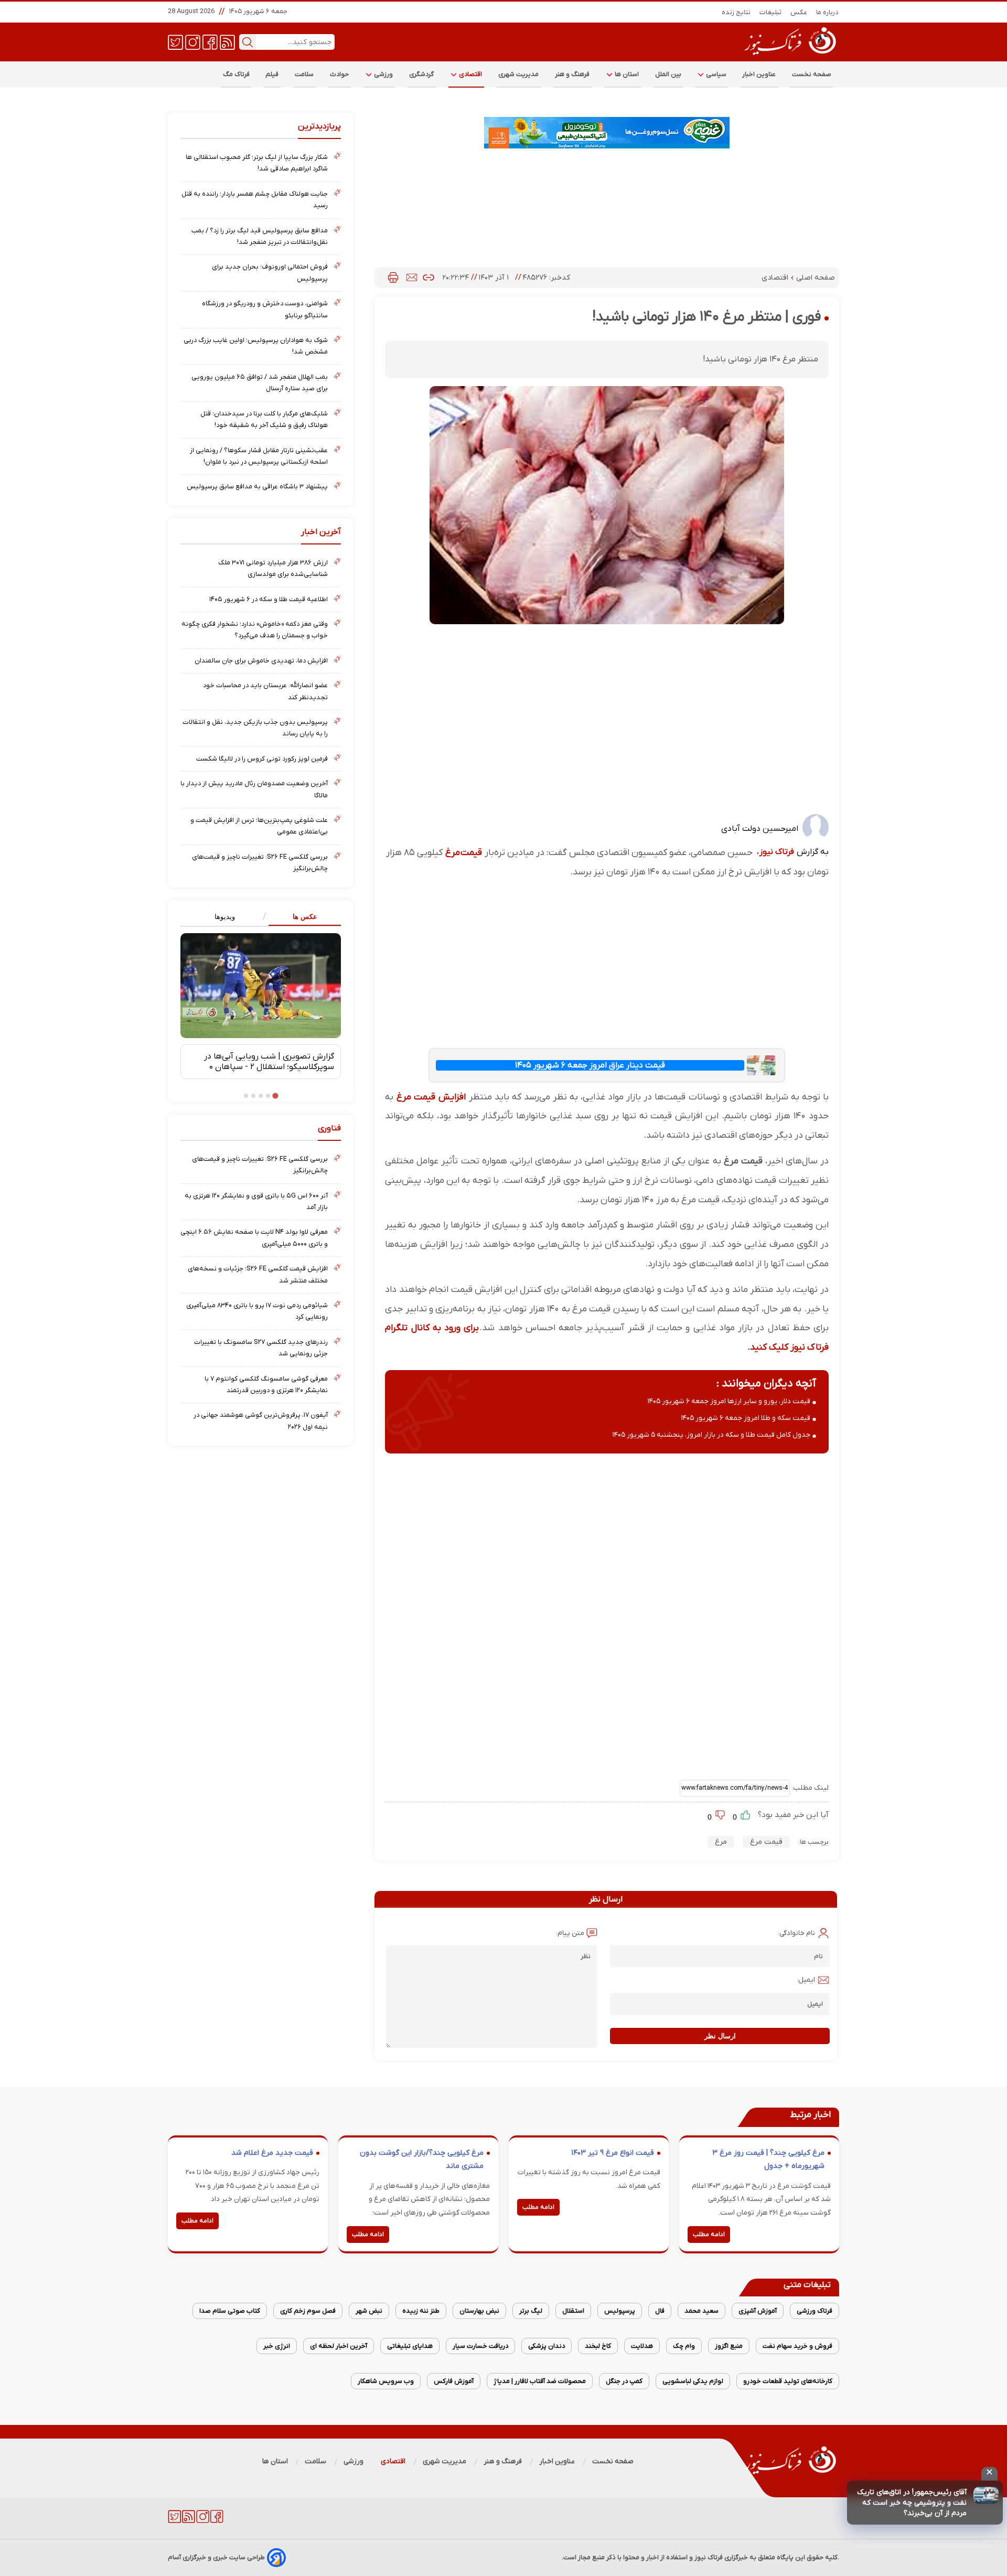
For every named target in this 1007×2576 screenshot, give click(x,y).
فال (660, 2311)
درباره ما (828, 12)
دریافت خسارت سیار (480, 2346)
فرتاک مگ (236, 74)
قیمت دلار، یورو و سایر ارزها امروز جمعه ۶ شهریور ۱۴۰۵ (729, 1401)
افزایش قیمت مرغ (430, 1097)
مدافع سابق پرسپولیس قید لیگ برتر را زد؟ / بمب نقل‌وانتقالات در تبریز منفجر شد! (260, 236)
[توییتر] (175, 41)
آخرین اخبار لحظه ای (339, 2346)
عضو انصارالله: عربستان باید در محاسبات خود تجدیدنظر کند (265, 691)
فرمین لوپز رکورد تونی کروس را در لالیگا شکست (262, 759)
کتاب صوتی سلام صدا (230, 2311)
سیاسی (715, 74)
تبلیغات (771, 12)
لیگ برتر (531, 2311)
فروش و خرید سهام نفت (797, 2346)
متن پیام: (570, 1933)
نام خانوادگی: (796, 1933)
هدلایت (642, 2346)
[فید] (227, 41)
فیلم (272, 74)
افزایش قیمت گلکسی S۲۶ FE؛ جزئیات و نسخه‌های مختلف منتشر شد (258, 1274)
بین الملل (668, 74)
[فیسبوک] (210, 41)
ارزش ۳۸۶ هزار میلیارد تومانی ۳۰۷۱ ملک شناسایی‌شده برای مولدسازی (273, 568)
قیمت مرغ (464, 853)
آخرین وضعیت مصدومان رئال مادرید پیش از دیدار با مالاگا (254, 789)
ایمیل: (806, 1980)
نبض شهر (369, 2311)
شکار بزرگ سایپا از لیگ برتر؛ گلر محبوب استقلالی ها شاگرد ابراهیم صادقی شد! (257, 163)
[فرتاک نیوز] (789, 56)
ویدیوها (225, 917)
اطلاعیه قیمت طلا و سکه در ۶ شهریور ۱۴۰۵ (269, 599)
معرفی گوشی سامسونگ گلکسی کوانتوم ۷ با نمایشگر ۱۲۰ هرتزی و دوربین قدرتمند (266, 1385)
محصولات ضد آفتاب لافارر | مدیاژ (540, 2381)
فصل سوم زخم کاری (308, 2311)
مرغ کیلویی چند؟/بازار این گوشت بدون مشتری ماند (422, 2160)
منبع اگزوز (729, 2346)
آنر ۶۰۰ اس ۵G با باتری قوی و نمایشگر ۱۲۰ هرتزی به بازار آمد (256, 1201)
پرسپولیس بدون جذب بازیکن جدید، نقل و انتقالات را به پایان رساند (255, 728)
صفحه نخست (812, 74)
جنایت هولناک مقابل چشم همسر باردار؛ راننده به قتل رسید (255, 200)
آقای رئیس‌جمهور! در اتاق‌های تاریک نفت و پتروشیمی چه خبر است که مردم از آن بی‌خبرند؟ (912, 2503)
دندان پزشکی (547, 2346)
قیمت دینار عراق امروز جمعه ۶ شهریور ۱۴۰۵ (590, 1065)
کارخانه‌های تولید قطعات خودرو (788, 2381)
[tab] (301, 917)
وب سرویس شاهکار (386, 2381)
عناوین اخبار (759, 74)
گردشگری (422, 74)
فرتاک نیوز (777, 852)
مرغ (721, 1842)
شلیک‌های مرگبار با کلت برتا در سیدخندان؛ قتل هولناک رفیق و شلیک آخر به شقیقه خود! (264, 419)
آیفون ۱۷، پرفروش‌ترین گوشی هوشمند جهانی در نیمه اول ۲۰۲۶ (261, 1421)
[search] (248, 42)
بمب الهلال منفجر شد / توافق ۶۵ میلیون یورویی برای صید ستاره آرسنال (260, 383)
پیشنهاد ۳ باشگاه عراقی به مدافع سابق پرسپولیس (257, 487)
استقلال (573, 2311)
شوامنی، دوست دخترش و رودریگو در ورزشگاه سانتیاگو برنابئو (265, 309)
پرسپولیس (620, 2311)
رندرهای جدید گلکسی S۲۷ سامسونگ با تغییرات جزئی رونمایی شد (261, 1348)
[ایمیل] (412, 277)
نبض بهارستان (479, 2311)
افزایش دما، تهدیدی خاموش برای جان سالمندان (261, 661)
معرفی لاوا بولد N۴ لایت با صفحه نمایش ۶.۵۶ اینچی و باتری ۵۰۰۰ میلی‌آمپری (254, 1238)
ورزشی (383, 74)
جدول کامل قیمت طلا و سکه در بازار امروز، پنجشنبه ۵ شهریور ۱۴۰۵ (711, 1435)
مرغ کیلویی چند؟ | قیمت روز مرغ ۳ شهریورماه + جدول (768, 2160)
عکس (799, 12)
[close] (989, 2474)
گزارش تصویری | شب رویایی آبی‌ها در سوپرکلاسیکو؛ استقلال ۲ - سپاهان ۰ (269, 1062)
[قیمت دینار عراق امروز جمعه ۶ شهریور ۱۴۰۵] (761, 1065)
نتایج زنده (736, 12)
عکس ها (305, 917)
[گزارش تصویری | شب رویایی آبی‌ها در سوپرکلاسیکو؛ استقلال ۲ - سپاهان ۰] (261, 986)
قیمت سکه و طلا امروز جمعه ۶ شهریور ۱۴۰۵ (746, 1418)
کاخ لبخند (598, 2346)
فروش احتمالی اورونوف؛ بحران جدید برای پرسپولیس (270, 272)
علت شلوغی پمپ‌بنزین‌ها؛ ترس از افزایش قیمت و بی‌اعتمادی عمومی (259, 826)
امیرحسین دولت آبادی (760, 829)
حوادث (340, 74)
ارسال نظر (720, 2036)
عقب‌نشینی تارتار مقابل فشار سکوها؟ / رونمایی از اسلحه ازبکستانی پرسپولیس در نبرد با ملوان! (259, 456)
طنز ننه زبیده (421, 2311)
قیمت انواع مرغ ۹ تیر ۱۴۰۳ (613, 2153)
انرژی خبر (277, 2346)
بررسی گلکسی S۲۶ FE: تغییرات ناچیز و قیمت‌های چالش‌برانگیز (260, 863)
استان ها (626, 74)
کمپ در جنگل (624, 2381)
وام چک (684, 2346)
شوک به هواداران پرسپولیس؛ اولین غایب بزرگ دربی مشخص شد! (256, 346)
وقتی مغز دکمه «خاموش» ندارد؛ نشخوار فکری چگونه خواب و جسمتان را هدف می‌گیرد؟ (255, 630)
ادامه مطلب (709, 2235)
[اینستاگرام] (193, 41)
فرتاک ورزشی (815, 2311)
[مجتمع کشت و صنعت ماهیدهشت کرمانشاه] (607, 133)
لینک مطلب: (809, 1788)
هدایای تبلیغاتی (410, 2346)
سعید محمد (701, 2311)
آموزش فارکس (454, 2381)
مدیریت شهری (519, 74)
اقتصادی (470, 74)
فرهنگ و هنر (572, 74)
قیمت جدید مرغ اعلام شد (272, 2153)
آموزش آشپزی (758, 2311)
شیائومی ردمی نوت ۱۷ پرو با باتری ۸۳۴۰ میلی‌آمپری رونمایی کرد (257, 1311)
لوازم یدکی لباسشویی (693, 2381)
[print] (393, 277)
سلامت (304, 74)
